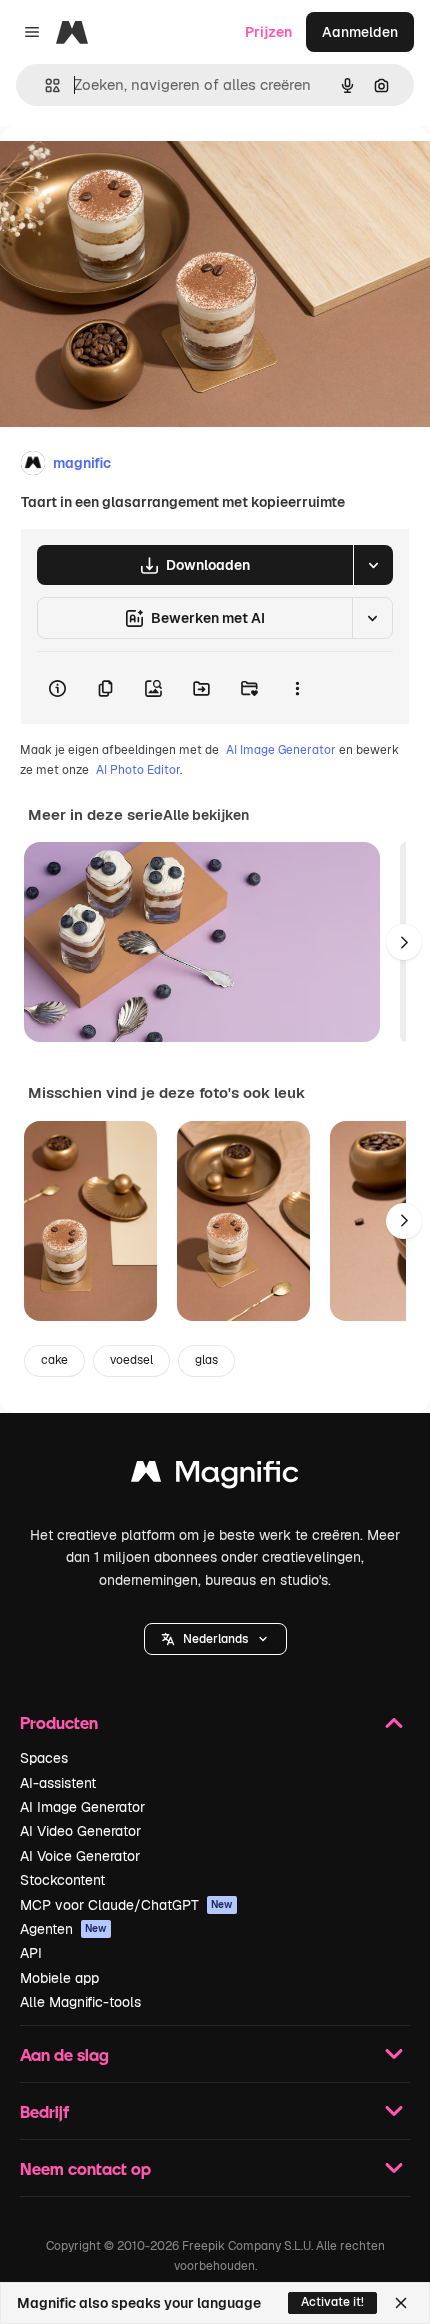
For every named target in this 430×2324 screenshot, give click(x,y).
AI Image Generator (281, 750)
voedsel (131, 1360)
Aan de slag (64, 2054)
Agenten (63, 1929)
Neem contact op (85, 2168)
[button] (215, 1639)
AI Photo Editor (138, 770)
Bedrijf (44, 2111)
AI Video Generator (80, 1831)
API (31, 1953)
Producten (59, 1722)
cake (54, 1360)
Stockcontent (62, 1880)
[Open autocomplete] (44, 85)
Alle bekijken (206, 815)
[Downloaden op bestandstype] (373, 565)
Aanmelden (360, 32)
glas (206, 1360)
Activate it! (332, 2302)
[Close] (401, 2303)
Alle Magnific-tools (80, 2002)
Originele (131, 171)
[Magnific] (215, 1476)
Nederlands (215, 1639)
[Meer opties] (297, 688)
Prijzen (268, 32)
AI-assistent (58, 1783)
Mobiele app (59, 1978)
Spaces (44, 1758)
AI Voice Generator (80, 1856)
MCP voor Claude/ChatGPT (126, 1905)
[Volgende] (404, 942)
